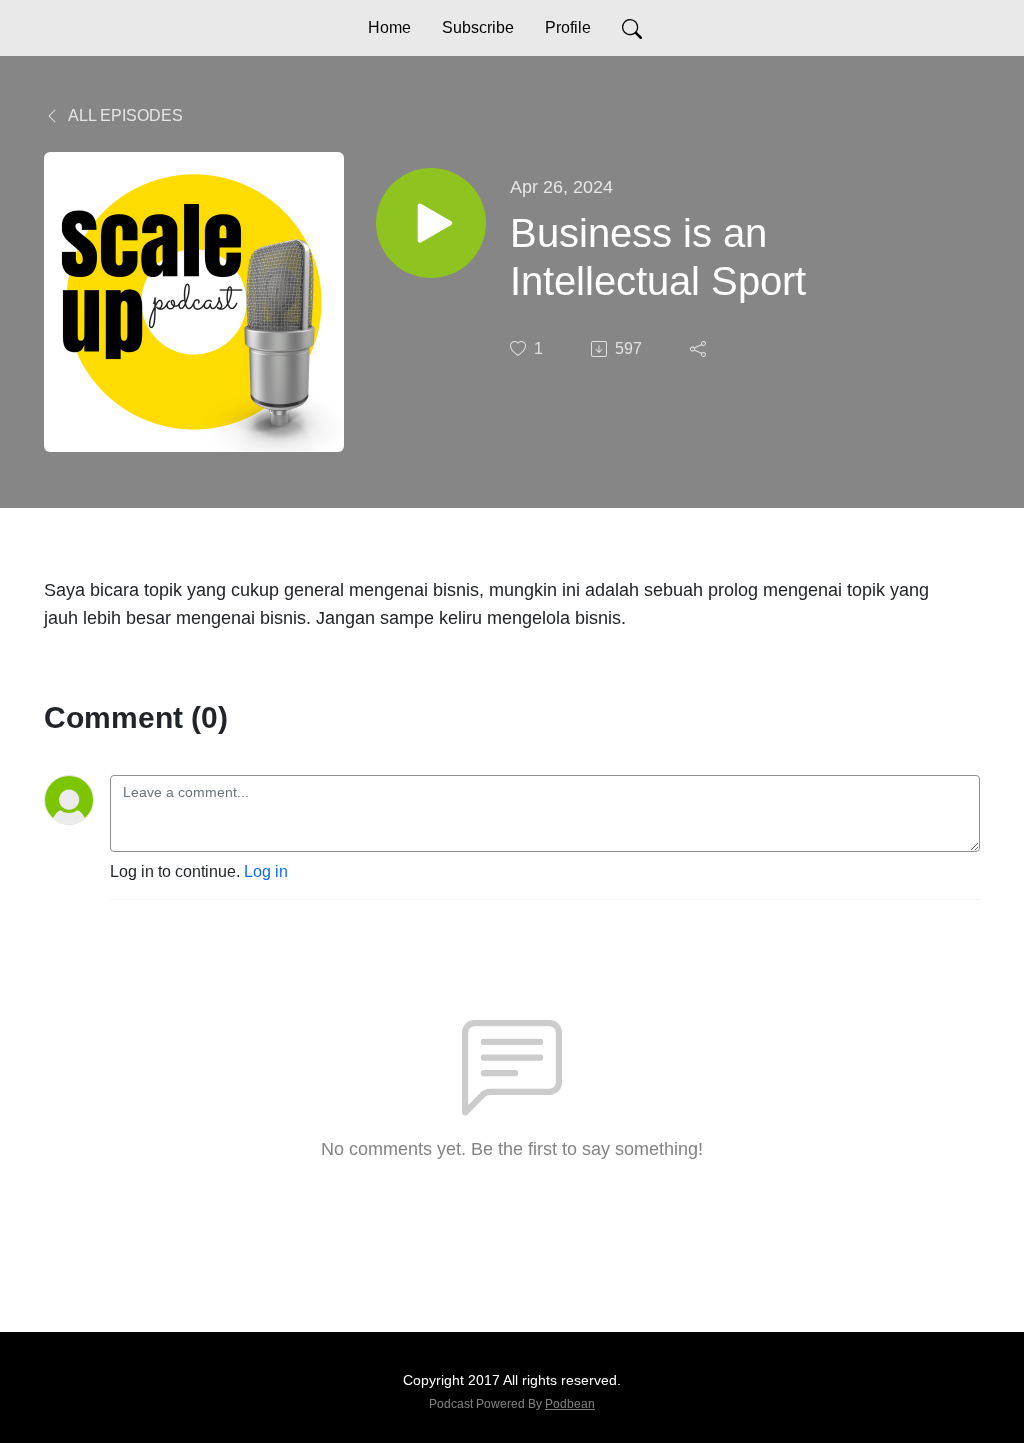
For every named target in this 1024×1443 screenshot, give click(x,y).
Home (389, 27)
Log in (266, 871)
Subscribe (478, 27)
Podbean (570, 1404)
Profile (568, 27)
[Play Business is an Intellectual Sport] (431, 223)
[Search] (632, 28)
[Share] (700, 349)
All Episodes (124, 115)
